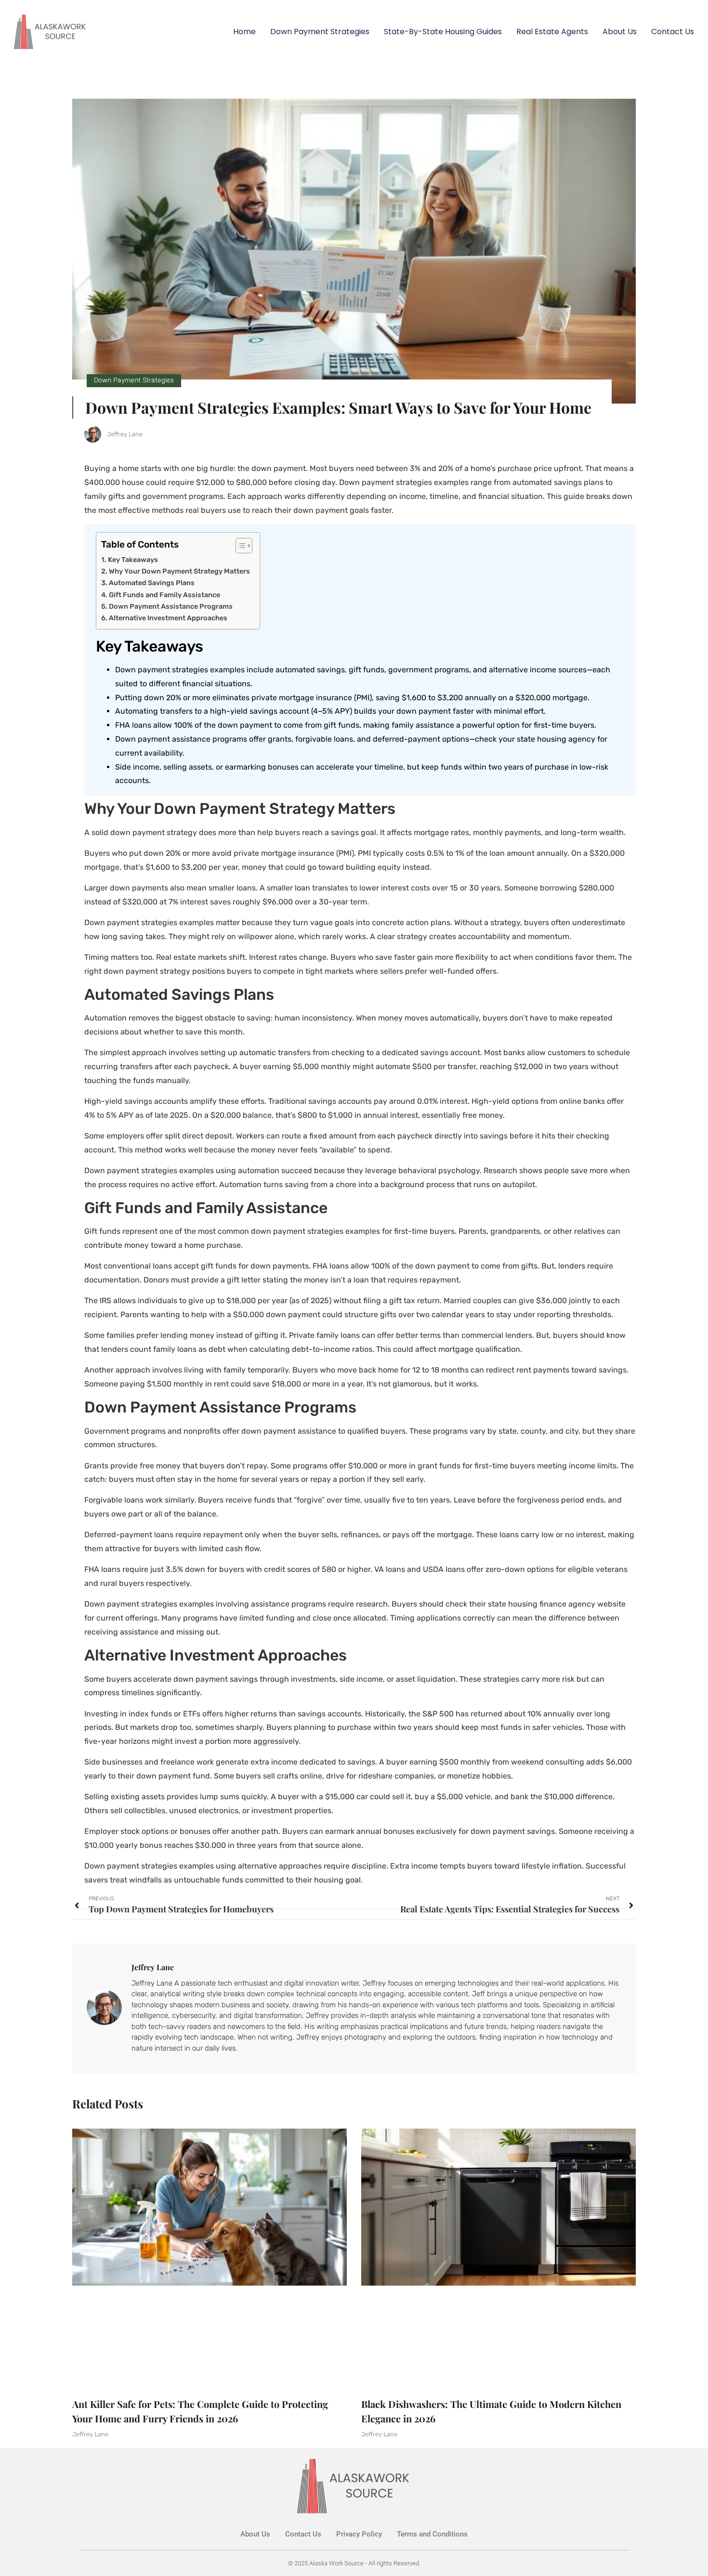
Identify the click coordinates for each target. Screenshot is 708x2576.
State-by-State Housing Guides (443, 32)
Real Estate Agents (552, 32)
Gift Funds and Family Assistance (164, 595)
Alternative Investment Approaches (168, 618)
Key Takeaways (133, 560)
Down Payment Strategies (320, 32)
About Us (620, 32)
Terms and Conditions (432, 2534)
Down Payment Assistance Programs (171, 606)
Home (244, 32)
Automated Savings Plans (152, 583)
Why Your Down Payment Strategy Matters (179, 571)
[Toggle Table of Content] (239, 546)
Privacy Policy (359, 2534)
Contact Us (673, 32)
